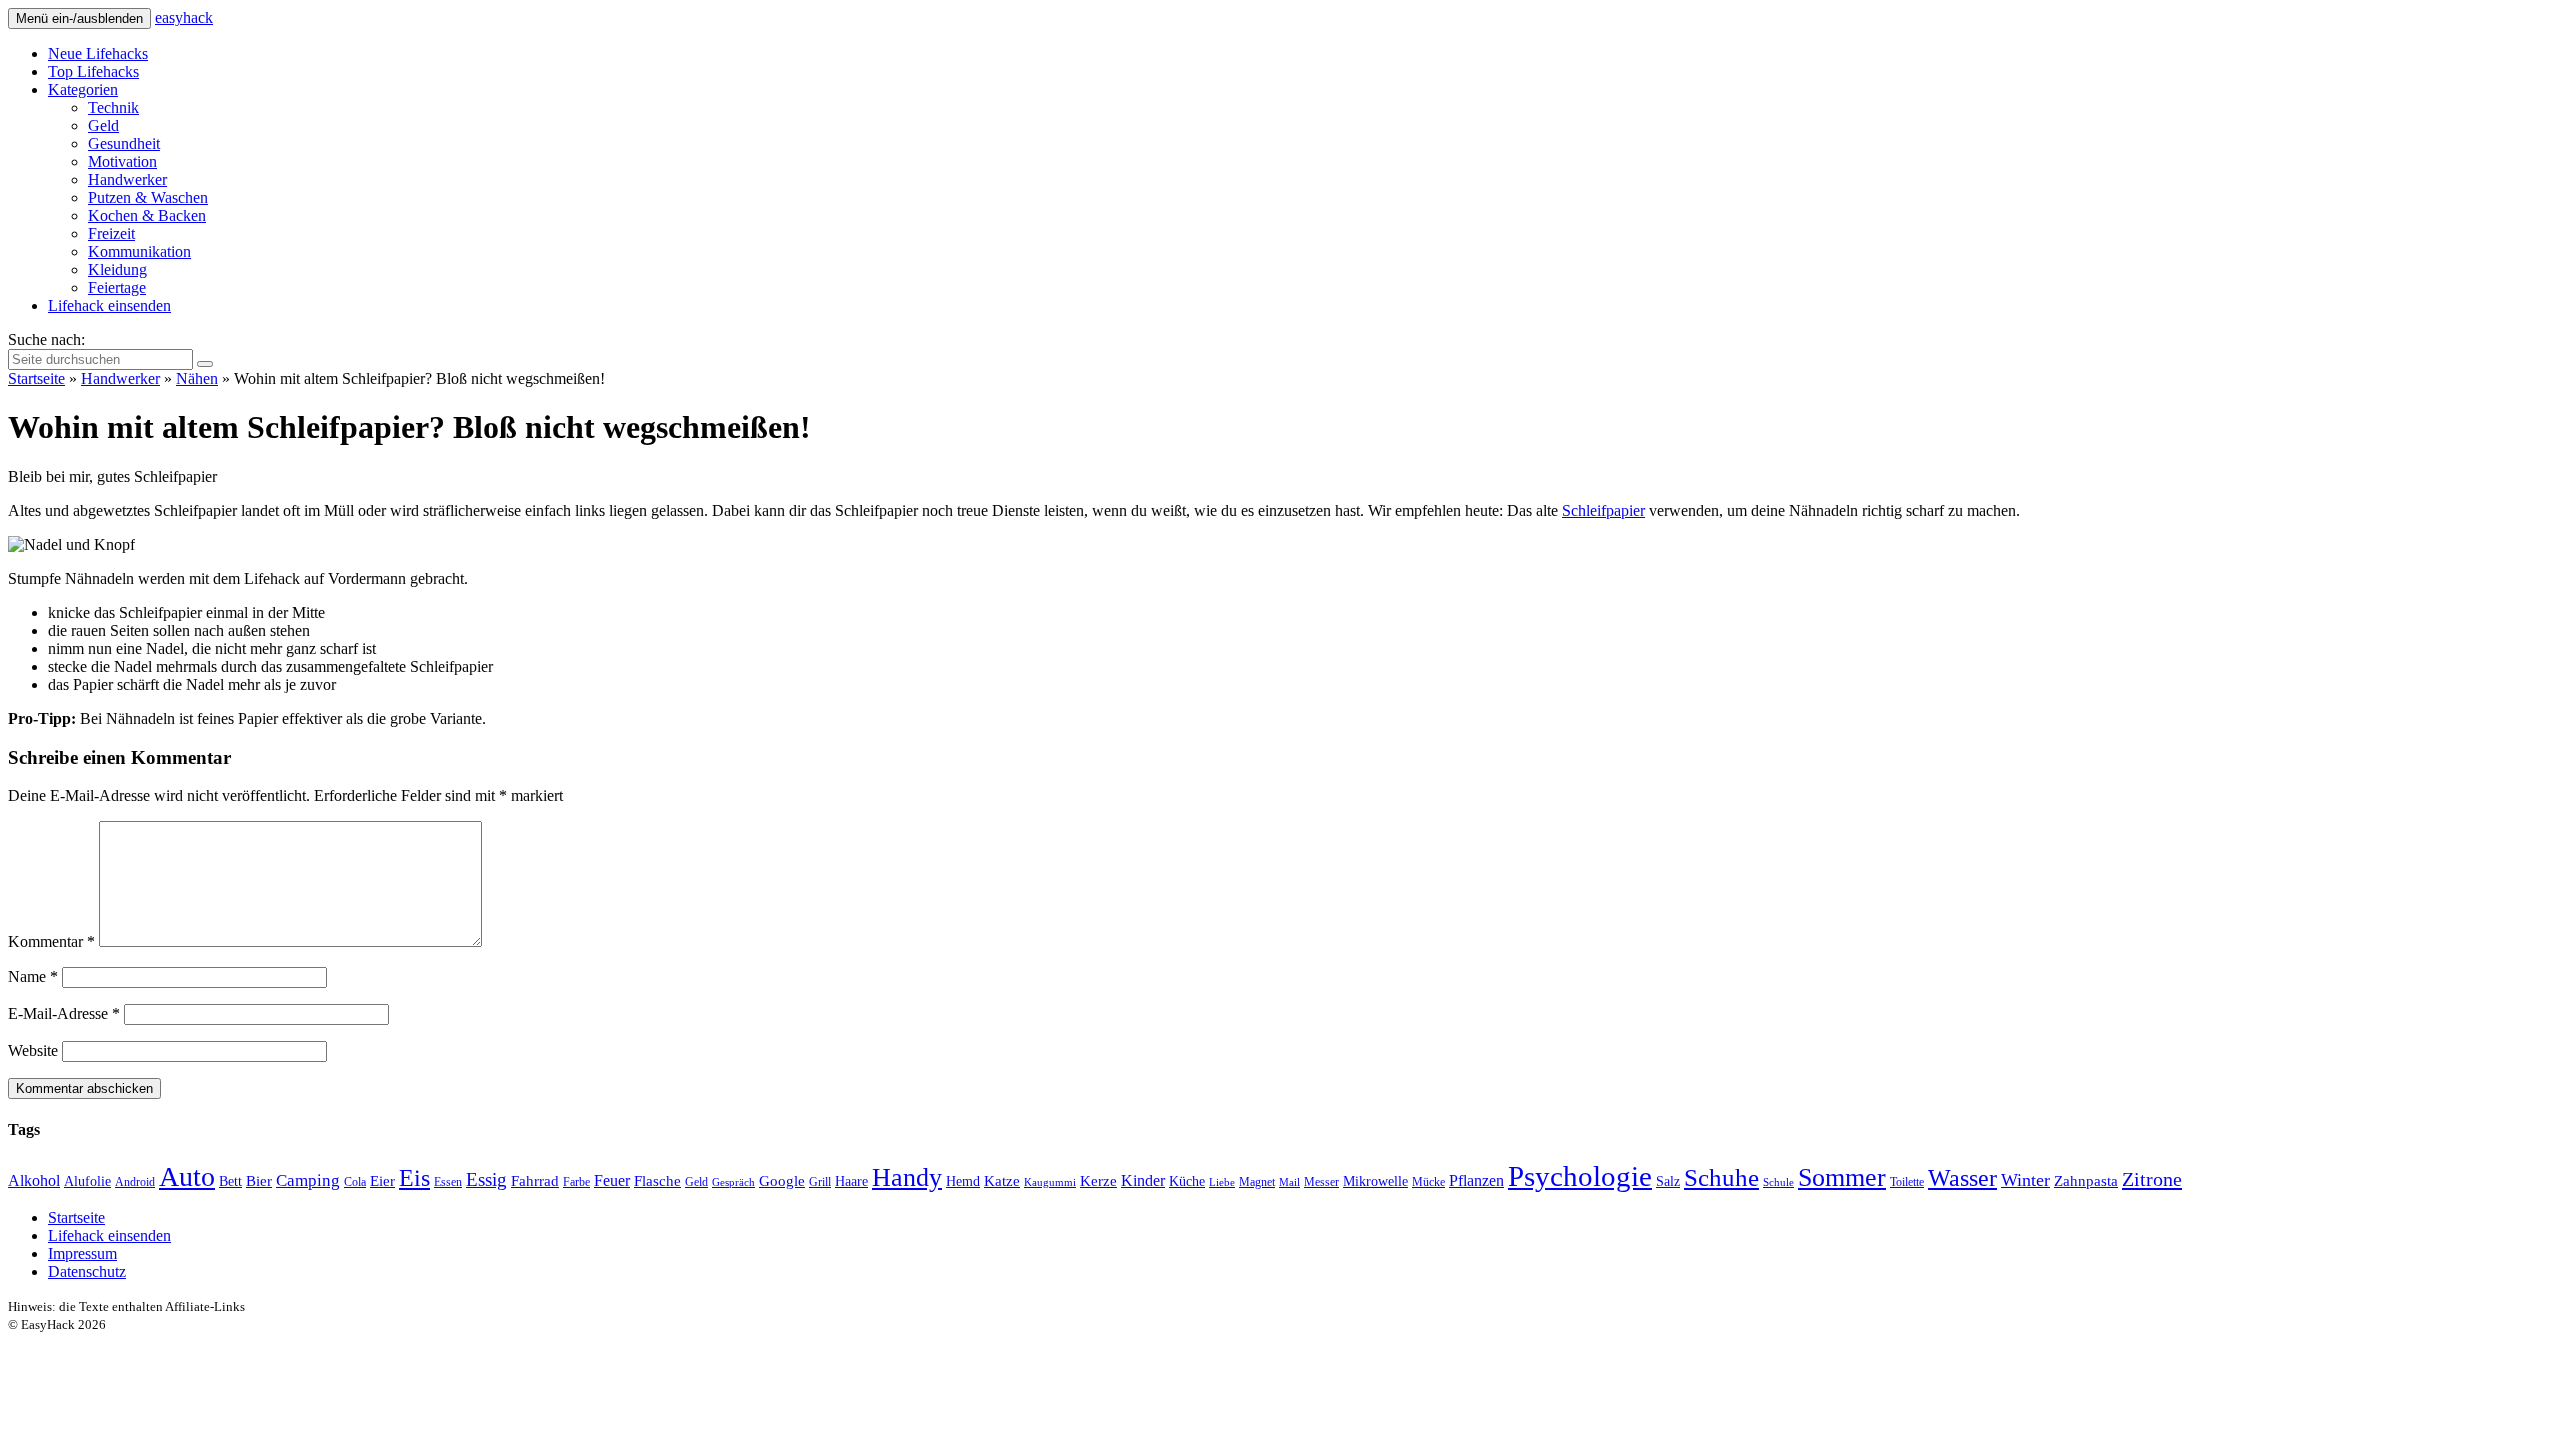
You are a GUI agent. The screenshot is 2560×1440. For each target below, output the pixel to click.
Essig (486, 1179)
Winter (2025, 1180)
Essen (448, 1182)
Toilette (1907, 1182)
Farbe (576, 1182)
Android (135, 1182)
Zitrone (2152, 1179)
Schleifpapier (1603, 510)
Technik (113, 107)
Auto (187, 1176)
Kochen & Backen (147, 215)
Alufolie (87, 1181)
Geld (103, 125)
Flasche (657, 1181)
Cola (355, 1182)
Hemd (963, 1181)
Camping (308, 1180)
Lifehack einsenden (109, 305)
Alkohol (34, 1181)
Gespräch (733, 1182)
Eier (382, 1181)
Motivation (122, 161)
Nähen (197, 378)
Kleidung (117, 269)
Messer (1321, 1182)
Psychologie (1580, 1176)
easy (184, 17)
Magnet (1257, 1182)
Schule (1778, 1182)
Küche (1187, 1181)
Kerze (1098, 1181)
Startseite (36, 378)
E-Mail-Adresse (64, 1013)
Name (33, 976)
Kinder (1143, 1181)
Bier (259, 1181)
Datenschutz (87, 1271)
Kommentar (51, 941)
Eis (414, 1177)
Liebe (1222, 1182)
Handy (907, 1177)
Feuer (612, 1181)
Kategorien (83, 89)
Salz (1668, 1181)
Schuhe (1721, 1177)
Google (782, 1181)
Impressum (82, 1253)
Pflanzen (1476, 1181)
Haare (851, 1181)
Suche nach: (46, 339)
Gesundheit (124, 143)
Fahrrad (535, 1181)
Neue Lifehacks (98, 53)
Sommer (1842, 1177)
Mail (1289, 1182)
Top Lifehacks (93, 71)
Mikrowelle (1375, 1181)
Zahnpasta (2086, 1181)
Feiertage (117, 287)
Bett (230, 1181)
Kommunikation (139, 251)
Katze (1002, 1181)
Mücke (1428, 1182)
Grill (820, 1182)
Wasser (1962, 1178)
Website (33, 1050)
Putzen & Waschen (148, 197)
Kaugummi (1050, 1182)
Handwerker (127, 179)
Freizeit (111, 233)
